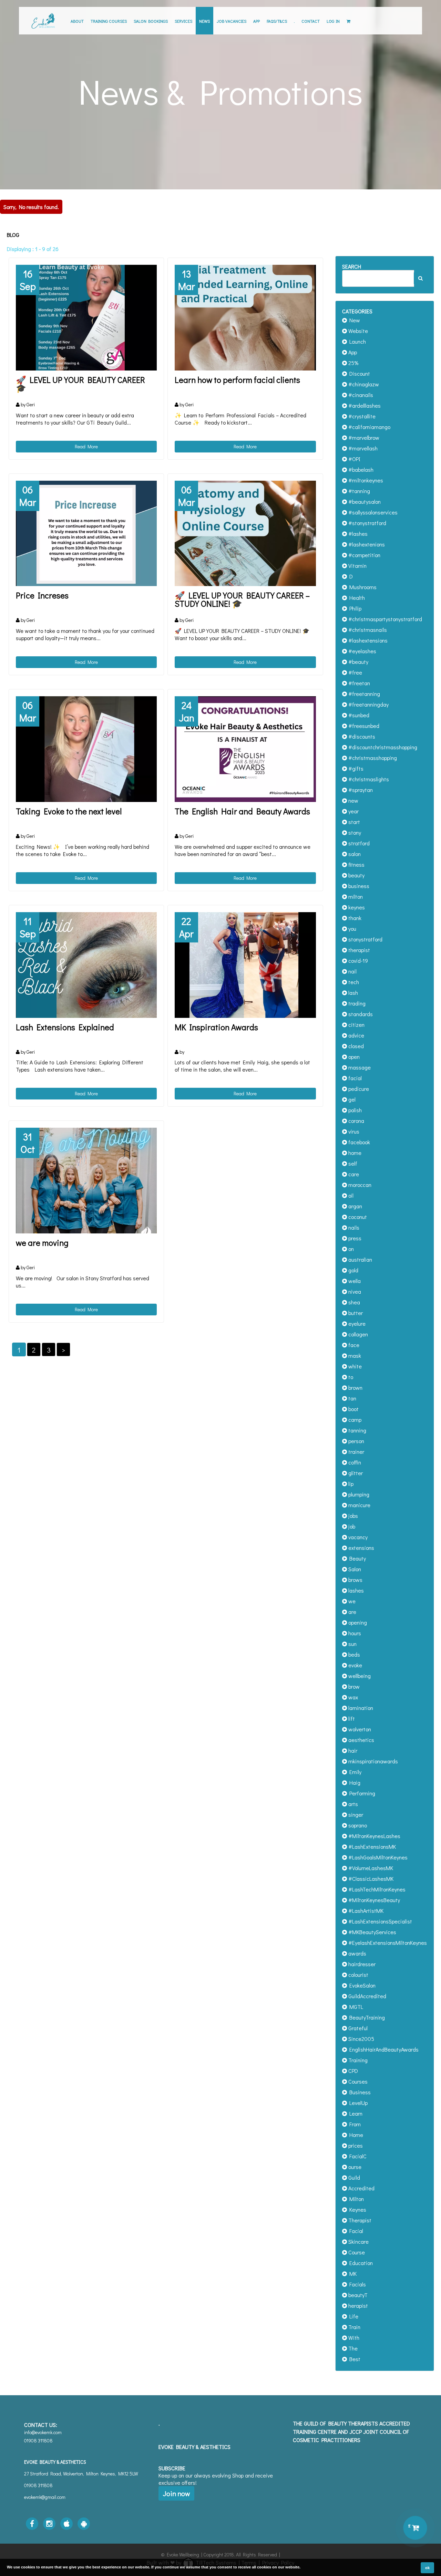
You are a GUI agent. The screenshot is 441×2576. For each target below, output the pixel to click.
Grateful (357, 2028)
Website (357, 331)
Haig (354, 1782)
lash (352, 993)
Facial (355, 2231)
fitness (356, 864)
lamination (360, 1708)
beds (353, 1654)
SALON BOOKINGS (151, 21)
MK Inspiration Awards (216, 1027)
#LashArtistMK (365, 1911)
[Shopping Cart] (348, 21)
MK (352, 2273)
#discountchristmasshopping (382, 747)
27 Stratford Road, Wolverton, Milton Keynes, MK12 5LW (81, 2474)
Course (356, 2252)
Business (359, 2092)
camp (354, 1420)
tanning (357, 1430)
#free (355, 672)
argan (355, 1206)
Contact (311, 21)
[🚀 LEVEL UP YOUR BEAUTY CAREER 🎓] (86, 318)
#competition (364, 555)
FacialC (357, 2156)
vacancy (357, 1537)
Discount (358, 373)
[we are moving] (86, 1181)
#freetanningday (368, 704)
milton (355, 896)
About (77, 21)
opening (357, 1622)
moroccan (359, 1185)
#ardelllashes (364, 405)
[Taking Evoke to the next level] (86, 749)
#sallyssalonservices (372, 512)
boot (353, 1409)
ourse (354, 2167)
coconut (357, 1217)
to (350, 1377)
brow (353, 1686)
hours (354, 1633)
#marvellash (362, 448)
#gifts (355, 768)
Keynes (357, 2209)
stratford (358, 843)
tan (352, 1398)
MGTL (355, 2007)
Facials (356, 2284)
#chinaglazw (363, 384)
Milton (355, 2199)
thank (354, 918)
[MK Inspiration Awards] (245, 965)
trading (356, 1003)
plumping (358, 1494)
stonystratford (365, 939)
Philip (354, 608)
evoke (355, 1665)
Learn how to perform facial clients (237, 380)
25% (353, 363)
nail (352, 971)
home (354, 1153)
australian (360, 1259)
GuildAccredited (367, 1996)
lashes (355, 1590)
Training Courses (109, 21)
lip (350, 1484)
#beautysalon (364, 502)
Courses (357, 2081)
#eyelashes (362, 651)
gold (353, 1270)
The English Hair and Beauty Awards (242, 811)
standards (360, 1014)
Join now (176, 2493)
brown (355, 1388)
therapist (358, 950)
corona (356, 1121)
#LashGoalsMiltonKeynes (377, 1857)
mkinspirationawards (372, 1761)
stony (354, 832)
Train (354, 2327)
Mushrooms (362, 587)
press (354, 1238)
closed (355, 1046)
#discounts (361, 736)
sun (352, 1644)
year (353, 811)
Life (353, 2316)
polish (354, 1110)
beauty (356, 875)
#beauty (358, 662)
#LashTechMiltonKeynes (376, 1889)
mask (354, 1355)
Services (183, 21)
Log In (333, 21)
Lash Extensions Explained (65, 1027)
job (351, 1526)
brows (355, 1580)
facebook (358, 1142)
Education (360, 2263)
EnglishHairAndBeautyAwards (383, 2049)
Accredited (361, 2188)
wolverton (359, 1729)
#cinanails (360, 395)
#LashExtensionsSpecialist (380, 1921)
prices (355, 2145)
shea (353, 1302)
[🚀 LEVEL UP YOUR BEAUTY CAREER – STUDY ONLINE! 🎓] (245, 534)
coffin (354, 1462)
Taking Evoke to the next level (69, 811)
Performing (361, 1793)
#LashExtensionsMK (371, 1847)
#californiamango (369, 427)
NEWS (204, 21)
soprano (357, 1825)
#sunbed (358, 715)
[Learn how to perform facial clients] (245, 318)
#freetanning (363, 694)
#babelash (360, 470)
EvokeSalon (361, 1985)
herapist (357, 2306)
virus (353, 1131)
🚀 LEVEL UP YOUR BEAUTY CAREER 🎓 (80, 384)
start (353, 822)
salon (354, 854)
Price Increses (42, 595)
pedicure (358, 1089)
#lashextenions (366, 544)
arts (352, 1804)
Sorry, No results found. (31, 207)
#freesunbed (363, 726)
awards (357, 1953)
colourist (358, 1975)
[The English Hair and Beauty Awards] (245, 749)
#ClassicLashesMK (370, 1879)
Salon (354, 1569)
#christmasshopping (372, 758)
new (353, 800)
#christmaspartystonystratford (384, 619)
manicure (359, 1505)
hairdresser (361, 1964)
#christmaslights (368, 779)
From (354, 2124)
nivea (354, 1291)
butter (355, 1313)
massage (359, 1067)
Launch (356, 341)
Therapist (359, 2220)
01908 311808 (38, 2485)
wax (352, 1697)
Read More (86, 446)
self (352, 1163)
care (353, 1174)
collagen (357, 1334)
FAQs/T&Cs (277, 21)
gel (351, 1099)
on (350, 1249)
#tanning (358, 491)
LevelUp (357, 2103)
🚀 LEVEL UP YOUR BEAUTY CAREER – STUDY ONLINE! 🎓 (242, 599)
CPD (352, 2071)
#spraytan (360, 790)
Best (354, 2359)
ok (427, 2568)
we (351, 1601)
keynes (356, 907)
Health (356, 598)
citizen (356, 1025)
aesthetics (361, 1740)
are (352, 1612)
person (356, 1441)
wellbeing (359, 1676)
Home (355, 2135)
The (352, 2348)
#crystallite (361, 416)
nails (353, 1227)
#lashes (357, 534)
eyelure (356, 1323)
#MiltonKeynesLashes (374, 1836)
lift (351, 1718)
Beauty (356, 1558)
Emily (354, 1772)
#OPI (354, 459)
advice (356, 1035)
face (353, 1345)
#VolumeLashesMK (370, 1868)
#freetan (358, 683)
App (257, 21)
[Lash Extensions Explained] (86, 965)
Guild (353, 2177)
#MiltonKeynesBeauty (373, 1900)
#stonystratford (367, 523)
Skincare (358, 2241)
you (352, 929)
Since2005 (361, 2039)
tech (353, 982)
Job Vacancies (232, 21)
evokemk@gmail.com (45, 2497)
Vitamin (357, 566)
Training (357, 2060)
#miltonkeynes (365, 480)
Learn (355, 2113)
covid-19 (357, 961)
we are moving (42, 1243)
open (353, 1057)
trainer (356, 1452)
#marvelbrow (363, 437)
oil (350, 1195)
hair (352, 1750)
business (358, 886)
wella (354, 1281)
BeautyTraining (366, 2017)
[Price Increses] (86, 534)
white (354, 1366)
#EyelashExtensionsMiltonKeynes (387, 1943)
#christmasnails (367, 630)
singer (355, 1814)
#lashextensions (367, 640)
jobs (352, 1516)
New (353, 320)
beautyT (357, 2295)
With (353, 2338)
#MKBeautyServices (372, 1932)
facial (354, 1078)
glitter (355, 1473)
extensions (361, 1548)
